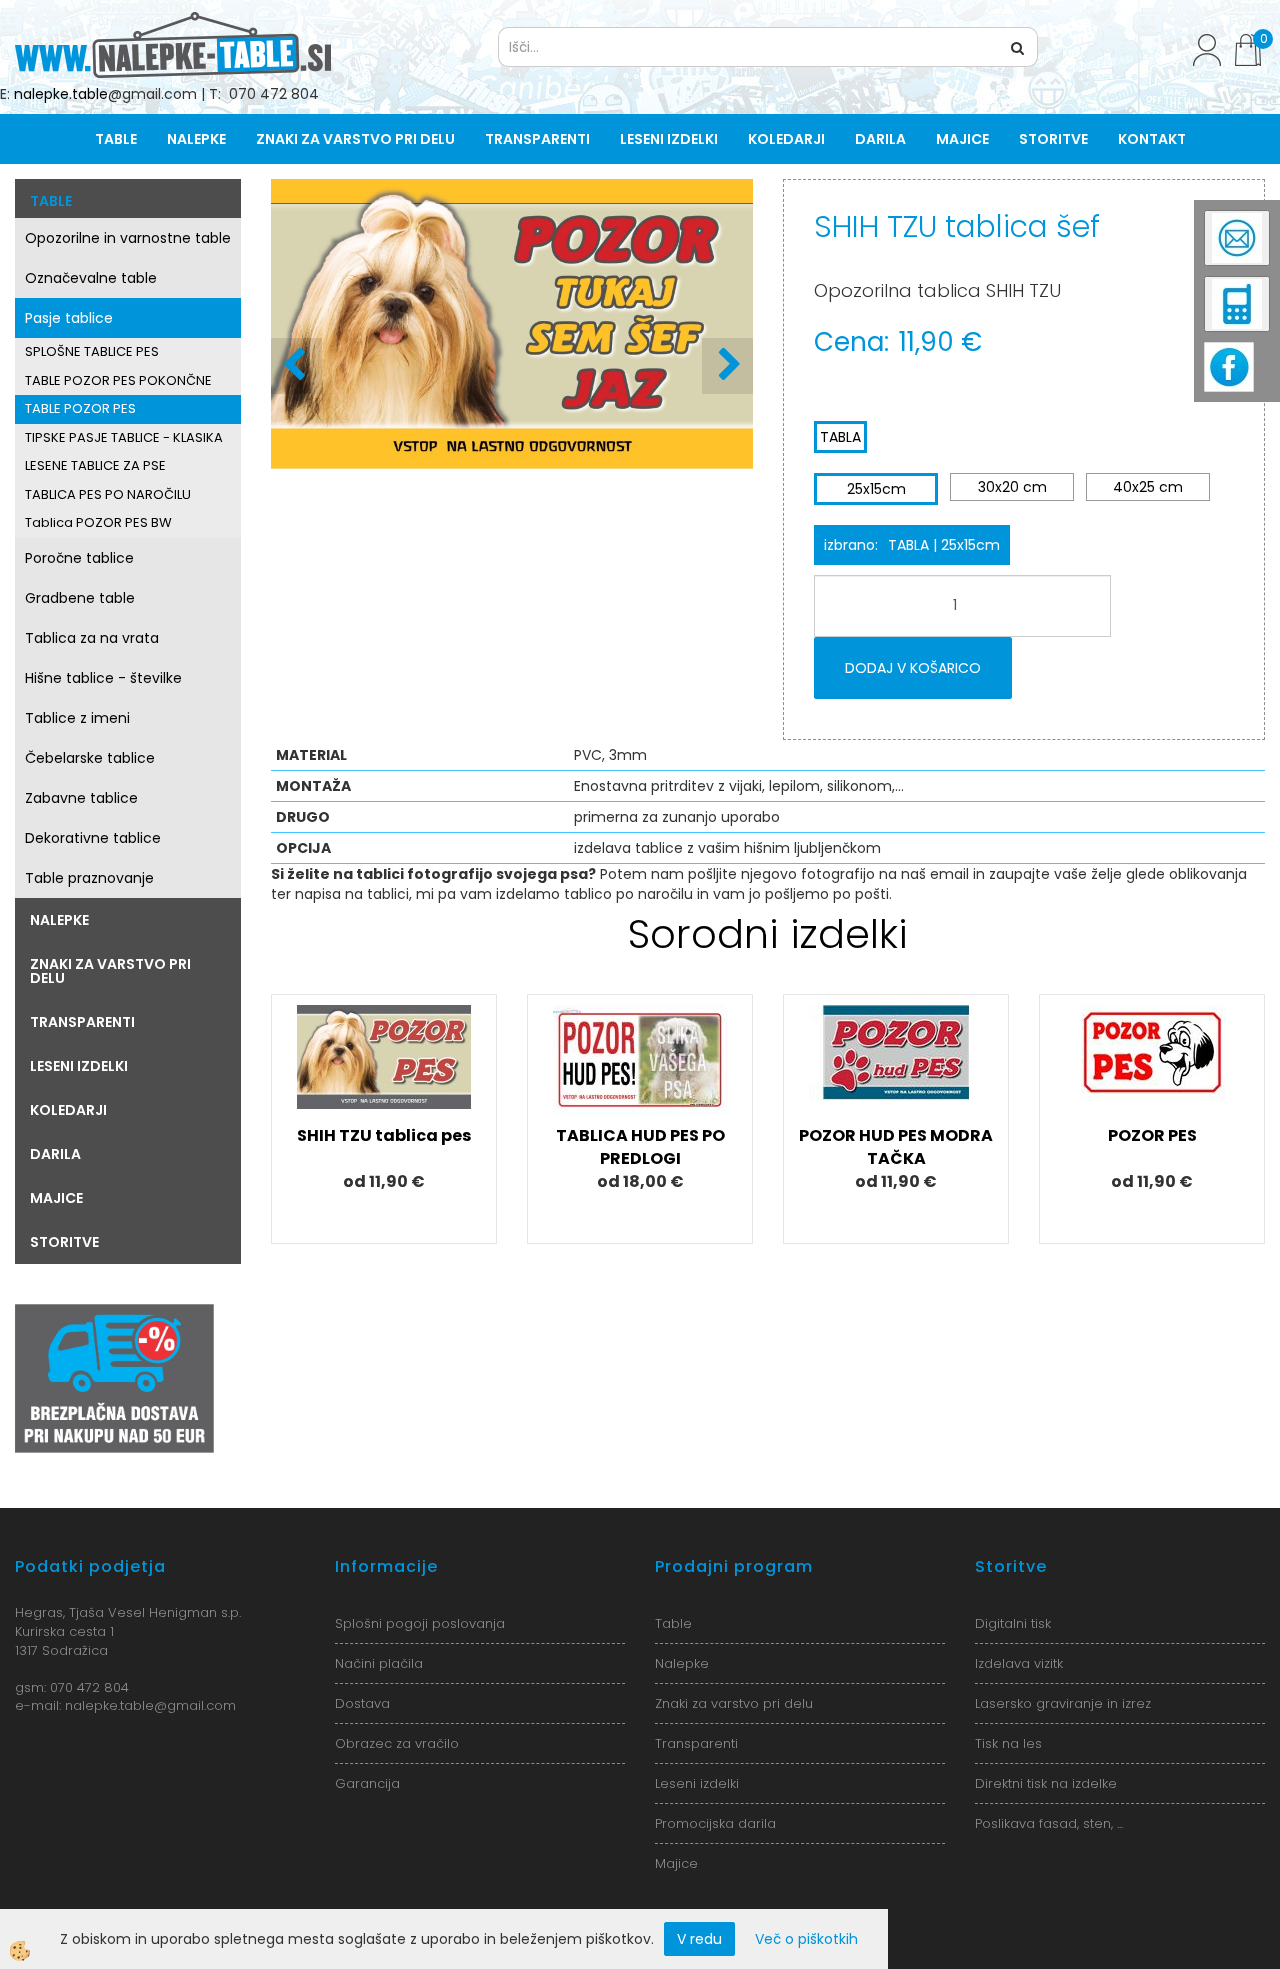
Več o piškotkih (806, 1939)
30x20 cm (1012, 487)
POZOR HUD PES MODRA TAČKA (896, 1147)
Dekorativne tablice (93, 838)
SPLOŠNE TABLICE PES (92, 351)
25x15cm (876, 489)
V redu (699, 1939)
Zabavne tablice (81, 798)
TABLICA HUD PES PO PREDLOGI (640, 1147)
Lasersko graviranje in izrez (1063, 1703)
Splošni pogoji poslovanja (420, 1623)
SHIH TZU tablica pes (384, 1135)
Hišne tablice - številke (103, 678)
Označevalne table (91, 278)
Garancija (367, 1783)
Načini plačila (379, 1663)
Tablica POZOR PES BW (98, 522)
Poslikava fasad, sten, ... (1049, 1823)
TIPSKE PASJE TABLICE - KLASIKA (124, 437)
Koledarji (786, 139)
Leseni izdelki (669, 139)
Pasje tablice (69, 318)
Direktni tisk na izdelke (1046, 1783)
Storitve (1053, 139)
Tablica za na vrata (92, 638)
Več (384, 1088)
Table (116, 139)
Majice (962, 139)
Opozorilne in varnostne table (128, 238)
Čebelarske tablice (90, 758)
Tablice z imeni (77, 718)
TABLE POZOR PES (80, 408)
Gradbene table (80, 598)
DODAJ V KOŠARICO (913, 668)
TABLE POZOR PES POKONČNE (118, 380)
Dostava (362, 1703)
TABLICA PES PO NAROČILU (108, 494)
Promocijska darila (715, 1823)
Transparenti (537, 139)
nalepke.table (61, 94)
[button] (727, 366)
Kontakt (1152, 139)
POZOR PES (1152, 1135)
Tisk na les (1008, 1743)
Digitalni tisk (1013, 1623)
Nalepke (196, 139)
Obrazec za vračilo (397, 1743)
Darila (880, 139)
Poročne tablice (79, 558)
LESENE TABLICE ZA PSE (95, 465)
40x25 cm (1148, 487)
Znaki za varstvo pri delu (355, 139)
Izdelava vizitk (1019, 1663)
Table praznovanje (89, 878)
